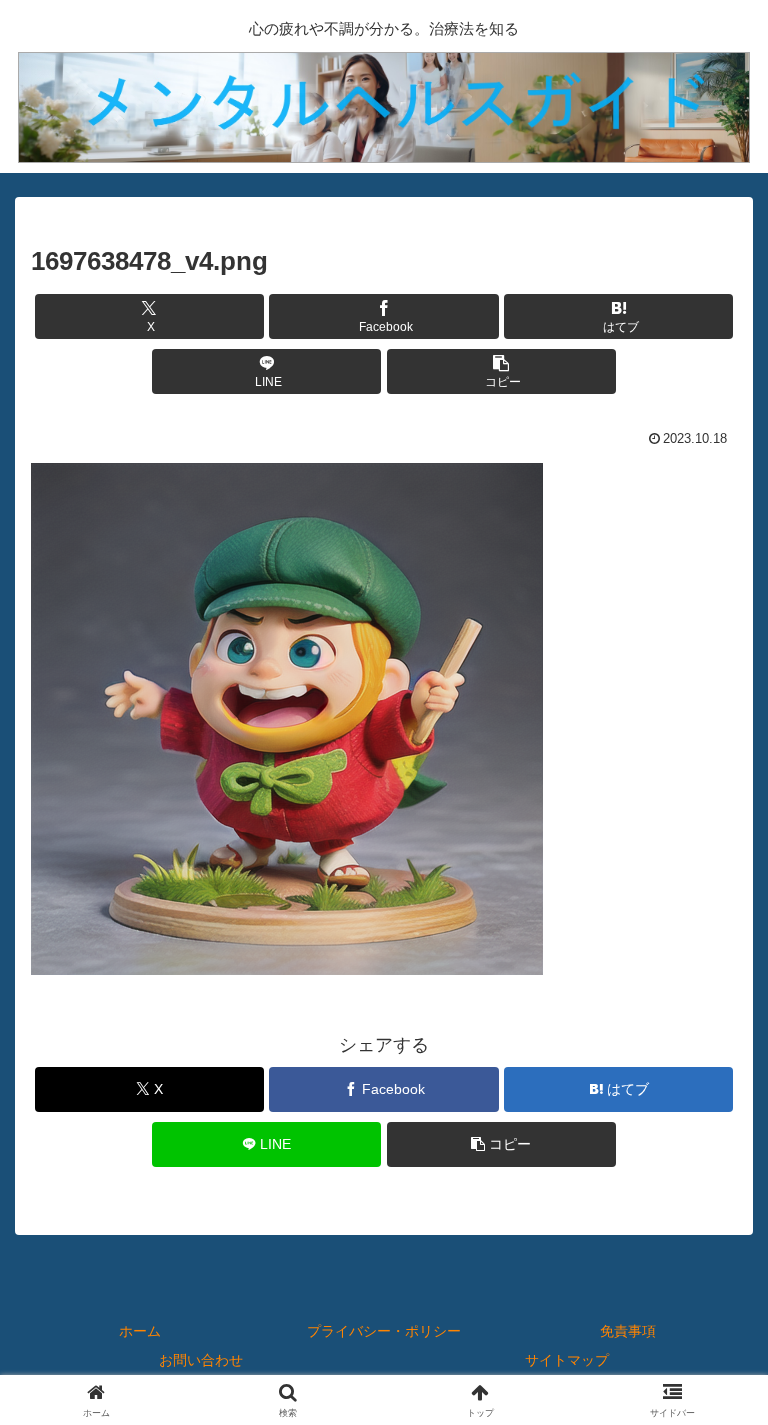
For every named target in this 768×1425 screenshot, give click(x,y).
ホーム (140, 1331)
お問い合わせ (201, 1360)
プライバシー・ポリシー (384, 1331)
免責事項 (628, 1331)
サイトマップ (567, 1360)
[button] (501, 371)
